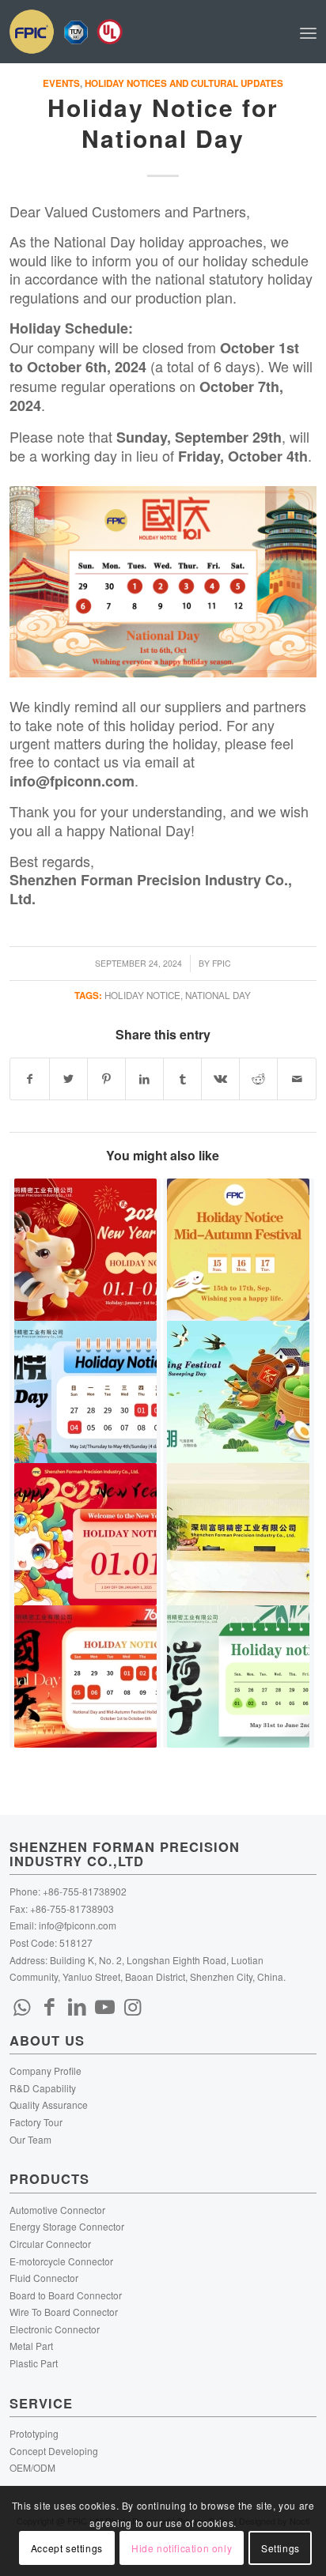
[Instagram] (132, 2005)
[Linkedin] (77, 2005)
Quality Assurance (49, 2105)
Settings (281, 2548)
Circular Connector (50, 2244)
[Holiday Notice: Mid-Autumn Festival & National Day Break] (85, 1676)
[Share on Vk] (220, 1079)
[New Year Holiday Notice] (85, 1250)
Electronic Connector (55, 2329)
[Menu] (308, 32)
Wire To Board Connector (64, 2312)
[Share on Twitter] (68, 1079)
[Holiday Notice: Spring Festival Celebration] (239, 1534)
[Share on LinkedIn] (144, 1079)
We (20, 706)
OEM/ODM (32, 2467)
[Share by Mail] (296, 1079)
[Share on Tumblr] (182, 1079)
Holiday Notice (142, 995)
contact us (86, 761)
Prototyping (34, 2433)
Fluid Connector (44, 2278)
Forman (107, 880)
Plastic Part (34, 2363)
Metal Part (31, 2346)
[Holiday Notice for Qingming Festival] (239, 1392)
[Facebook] (49, 2005)
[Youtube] (104, 2005)
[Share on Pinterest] (106, 1079)
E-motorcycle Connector (61, 2261)
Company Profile (45, 2071)
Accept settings (67, 2548)
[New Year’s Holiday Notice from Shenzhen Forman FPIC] (85, 1534)
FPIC (222, 963)
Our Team (30, 2139)
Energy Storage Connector (67, 2226)
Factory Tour (36, 2122)
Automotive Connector (57, 2210)
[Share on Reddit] (258, 1079)
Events (61, 83)
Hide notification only (182, 2548)
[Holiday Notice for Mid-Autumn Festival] (239, 1250)
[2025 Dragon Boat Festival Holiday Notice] (239, 1676)
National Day (218, 995)
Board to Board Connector (66, 2295)
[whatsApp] (21, 2005)
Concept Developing (54, 2451)
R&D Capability (43, 2088)
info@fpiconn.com (78, 1925)
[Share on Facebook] (29, 1079)
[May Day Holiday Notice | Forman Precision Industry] (85, 1392)
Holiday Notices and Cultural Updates (184, 83)
